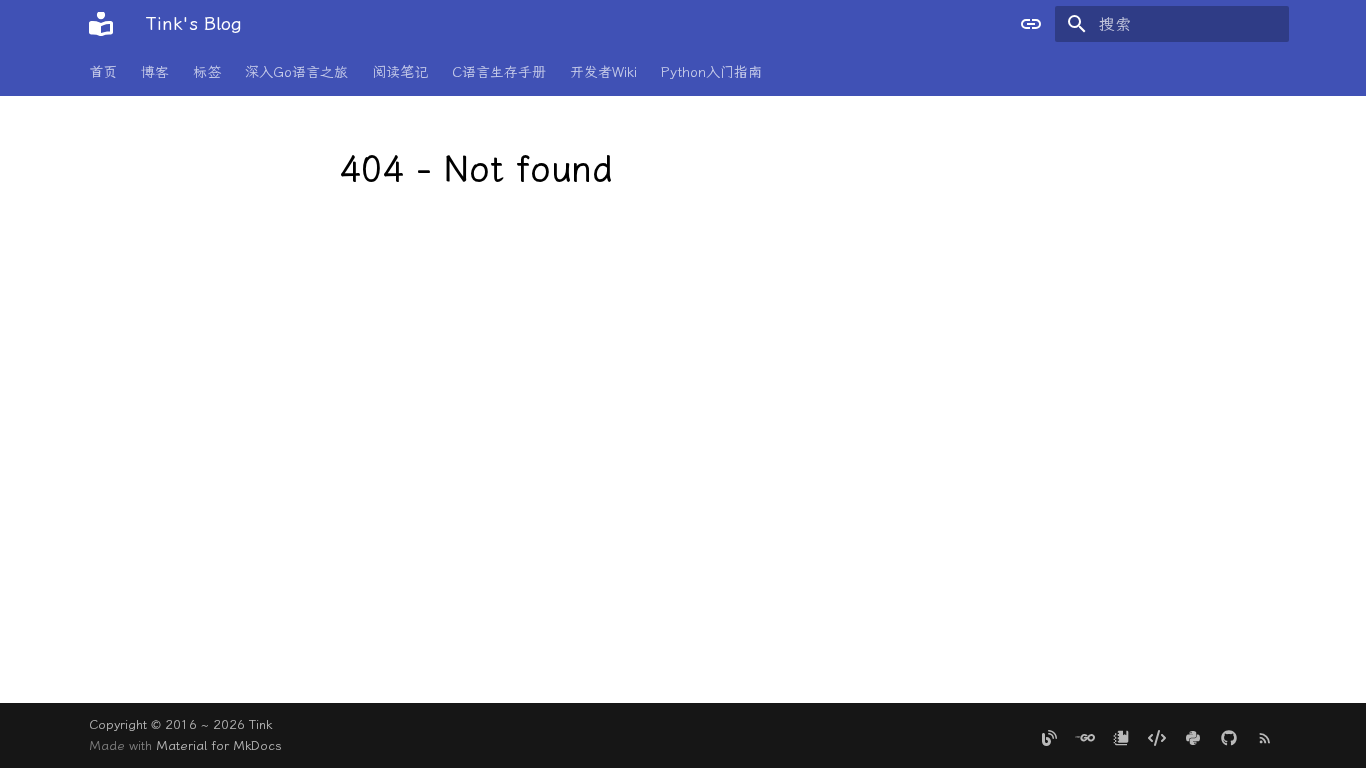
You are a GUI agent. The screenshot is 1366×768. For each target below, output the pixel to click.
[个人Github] (1229, 735)
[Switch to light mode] (1031, 24)
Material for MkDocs (219, 745)
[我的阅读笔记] (1121, 735)
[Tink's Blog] (101, 24)
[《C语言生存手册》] (1157, 735)
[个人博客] (1049, 735)
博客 (155, 72)
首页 (103, 72)
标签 (207, 72)
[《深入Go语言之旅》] (1085, 735)
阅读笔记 (400, 72)
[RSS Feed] (1265, 735)
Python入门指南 (711, 72)
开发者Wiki (603, 72)
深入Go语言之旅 (296, 72)
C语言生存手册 (499, 72)
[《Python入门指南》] (1193, 735)
